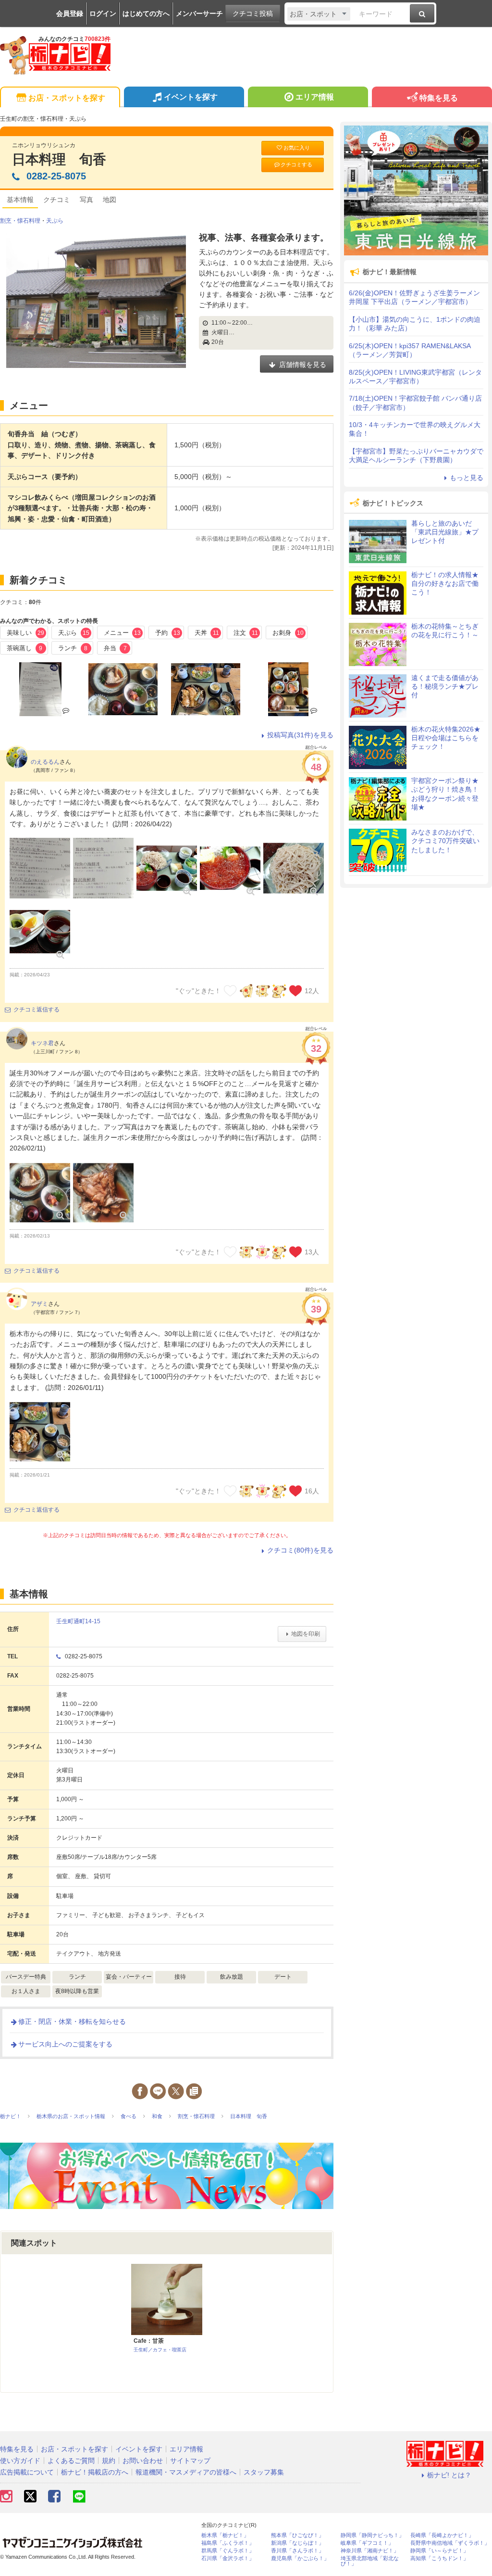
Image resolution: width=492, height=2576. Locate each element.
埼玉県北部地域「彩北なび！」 (370, 2561)
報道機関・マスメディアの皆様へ (186, 2472)
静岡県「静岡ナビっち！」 (372, 2535)
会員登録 (70, 13)
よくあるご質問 (71, 2461)
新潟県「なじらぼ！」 (297, 2543)
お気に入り (297, 148)
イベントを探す (191, 97)
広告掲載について (27, 2472)
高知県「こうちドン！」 (439, 2558)
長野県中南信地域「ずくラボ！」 (450, 2543)
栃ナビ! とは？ (449, 2475)
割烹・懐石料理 (20, 221)
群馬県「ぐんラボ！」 (228, 2551)
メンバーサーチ (199, 13)
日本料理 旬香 (59, 159)
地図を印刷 (306, 1634)
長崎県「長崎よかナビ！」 (442, 2535)
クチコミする (296, 164)
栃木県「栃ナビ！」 (225, 2535)
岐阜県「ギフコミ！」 (367, 2543)
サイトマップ (190, 2461)
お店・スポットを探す (67, 98)
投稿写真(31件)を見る (300, 735)
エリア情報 (315, 97)
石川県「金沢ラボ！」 (228, 2558)
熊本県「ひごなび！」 (297, 2535)
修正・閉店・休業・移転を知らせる (72, 2021)
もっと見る (467, 478)
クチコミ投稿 (253, 13)
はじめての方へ (146, 13)
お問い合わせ (143, 2461)
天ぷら (55, 221)
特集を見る (439, 98)
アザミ (39, 1304)
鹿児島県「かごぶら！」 (300, 2558)
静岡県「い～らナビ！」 (439, 2551)
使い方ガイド (20, 2461)
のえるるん (45, 762)
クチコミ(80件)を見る (300, 1550)
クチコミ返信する (37, 1010)
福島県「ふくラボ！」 (228, 2543)
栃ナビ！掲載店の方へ (95, 2472)
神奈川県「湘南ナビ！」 (370, 2551)
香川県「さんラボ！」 (297, 2551)
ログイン (103, 13)
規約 (109, 2461)
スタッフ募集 (264, 2472)
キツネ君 (42, 1043)
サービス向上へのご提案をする (65, 2044)
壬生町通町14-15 (78, 1621)
